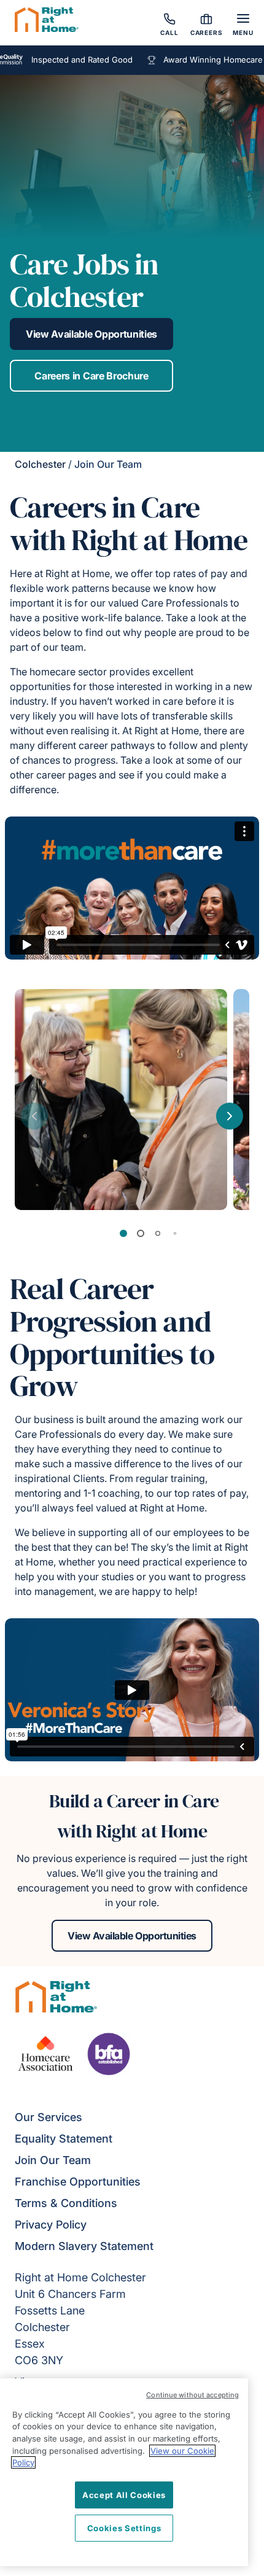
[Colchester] (47, 21)
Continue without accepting (192, 2395)
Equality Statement (64, 2139)
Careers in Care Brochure (91, 376)
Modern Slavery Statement (84, 2246)
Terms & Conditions (66, 2203)
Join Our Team (53, 2160)
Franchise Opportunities (78, 2182)
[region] (124, 2472)
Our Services (49, 2117)
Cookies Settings (124, 2528)
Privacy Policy (51, 2225)
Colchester (40, 464)
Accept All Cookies (124, 2495)
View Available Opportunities (91, 334)
